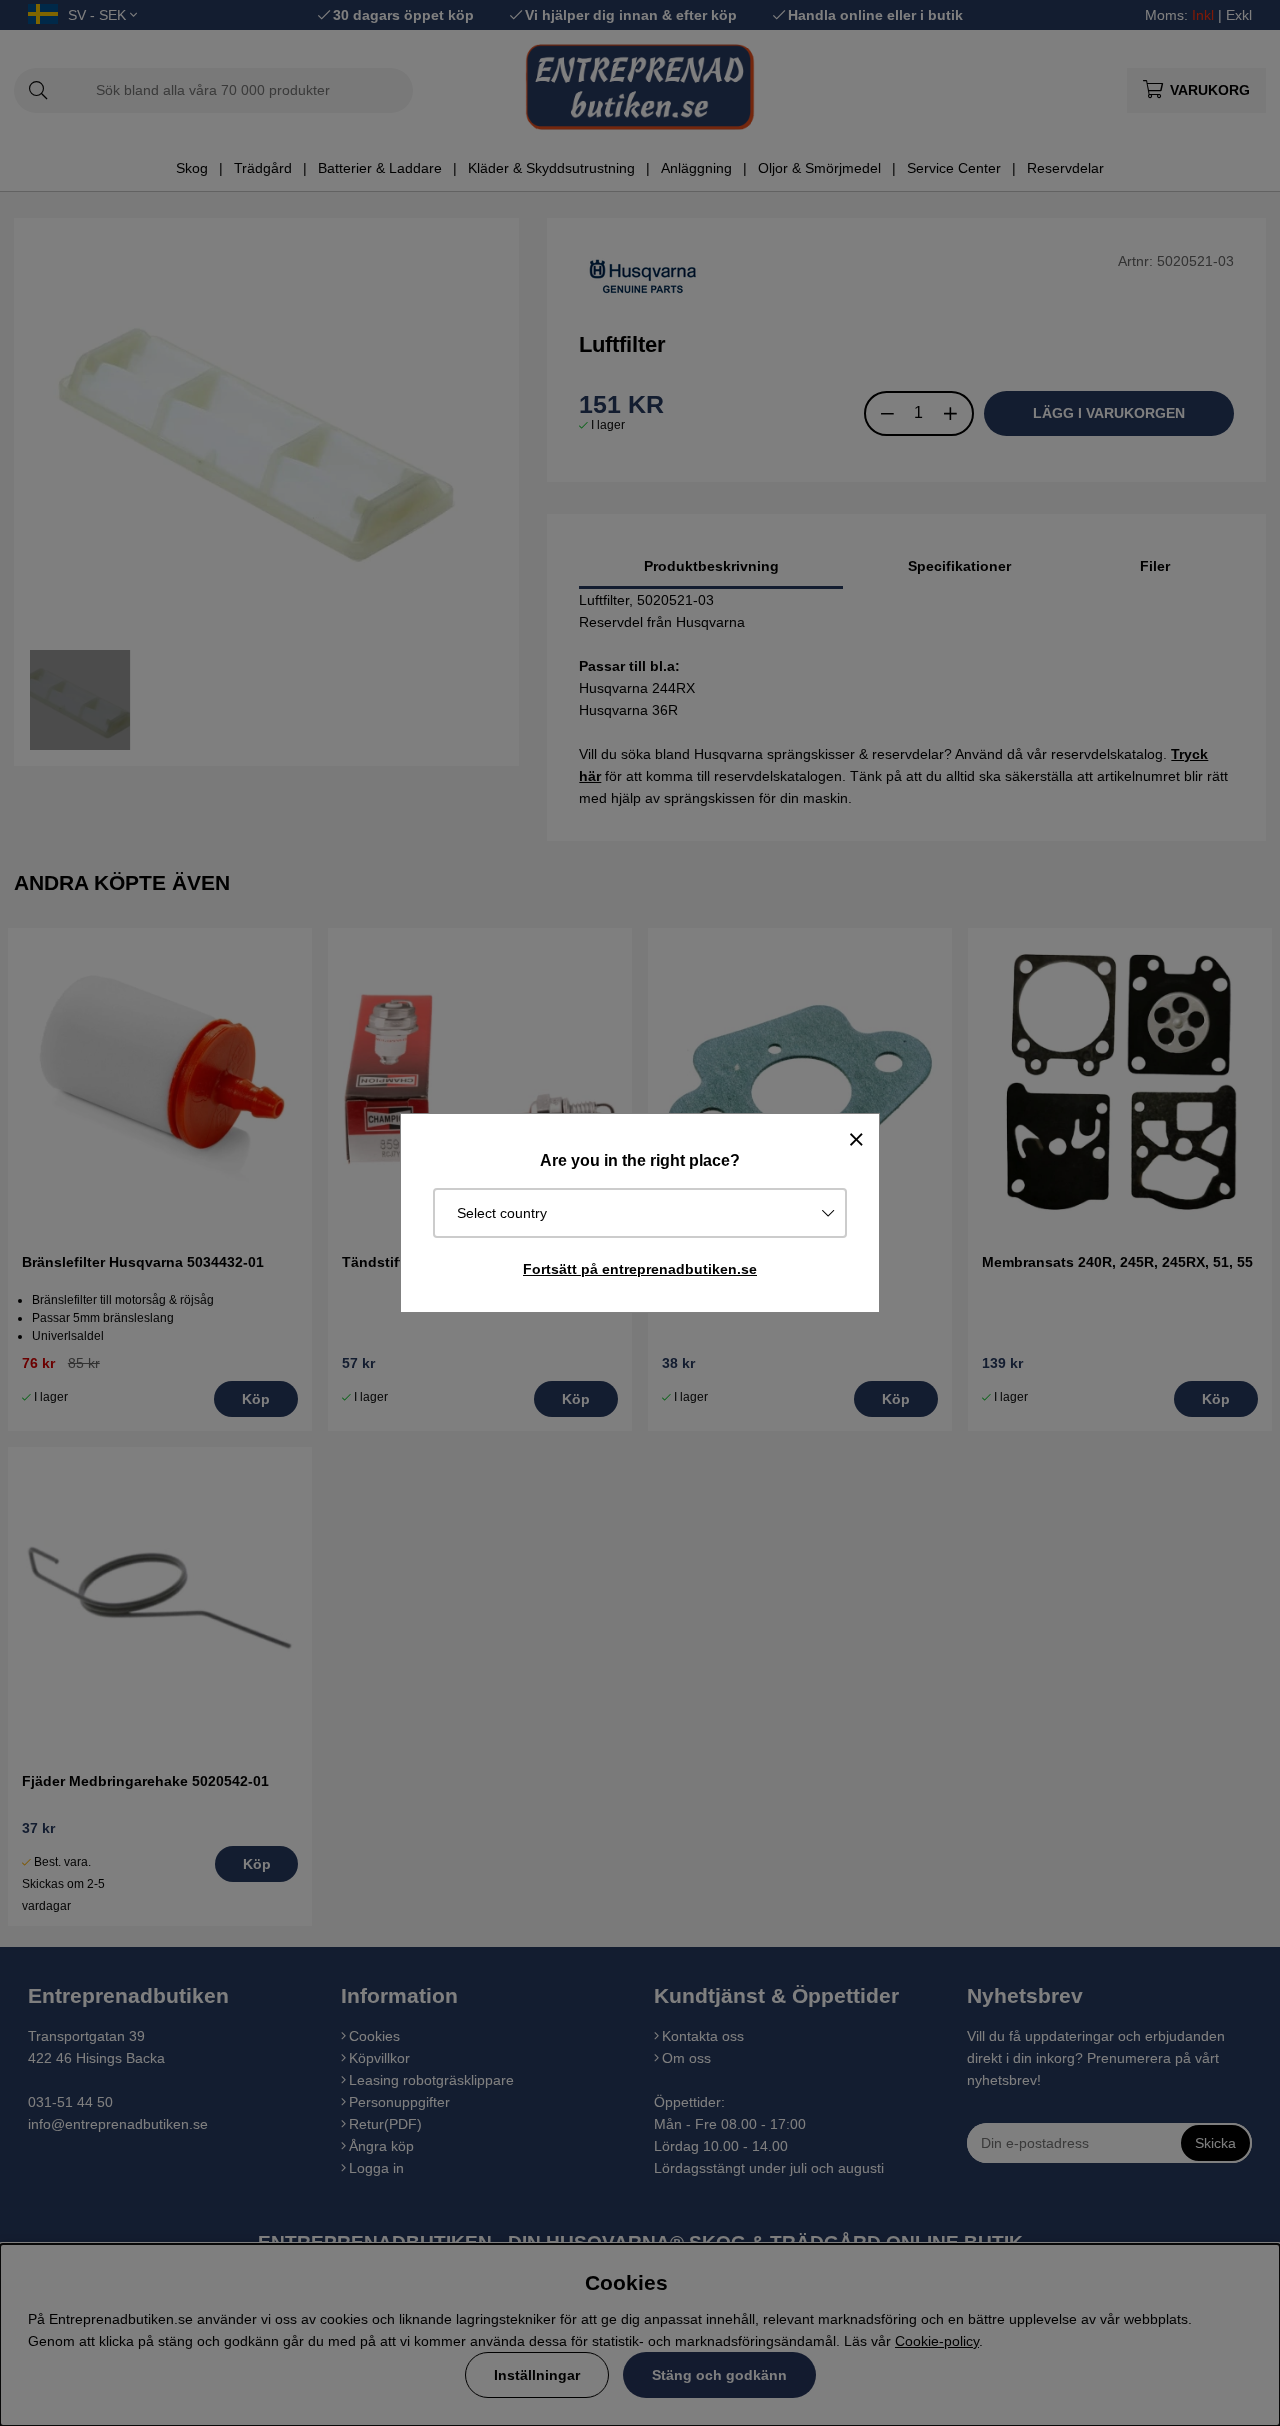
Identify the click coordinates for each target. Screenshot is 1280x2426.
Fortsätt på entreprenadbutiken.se (640, 1269)
